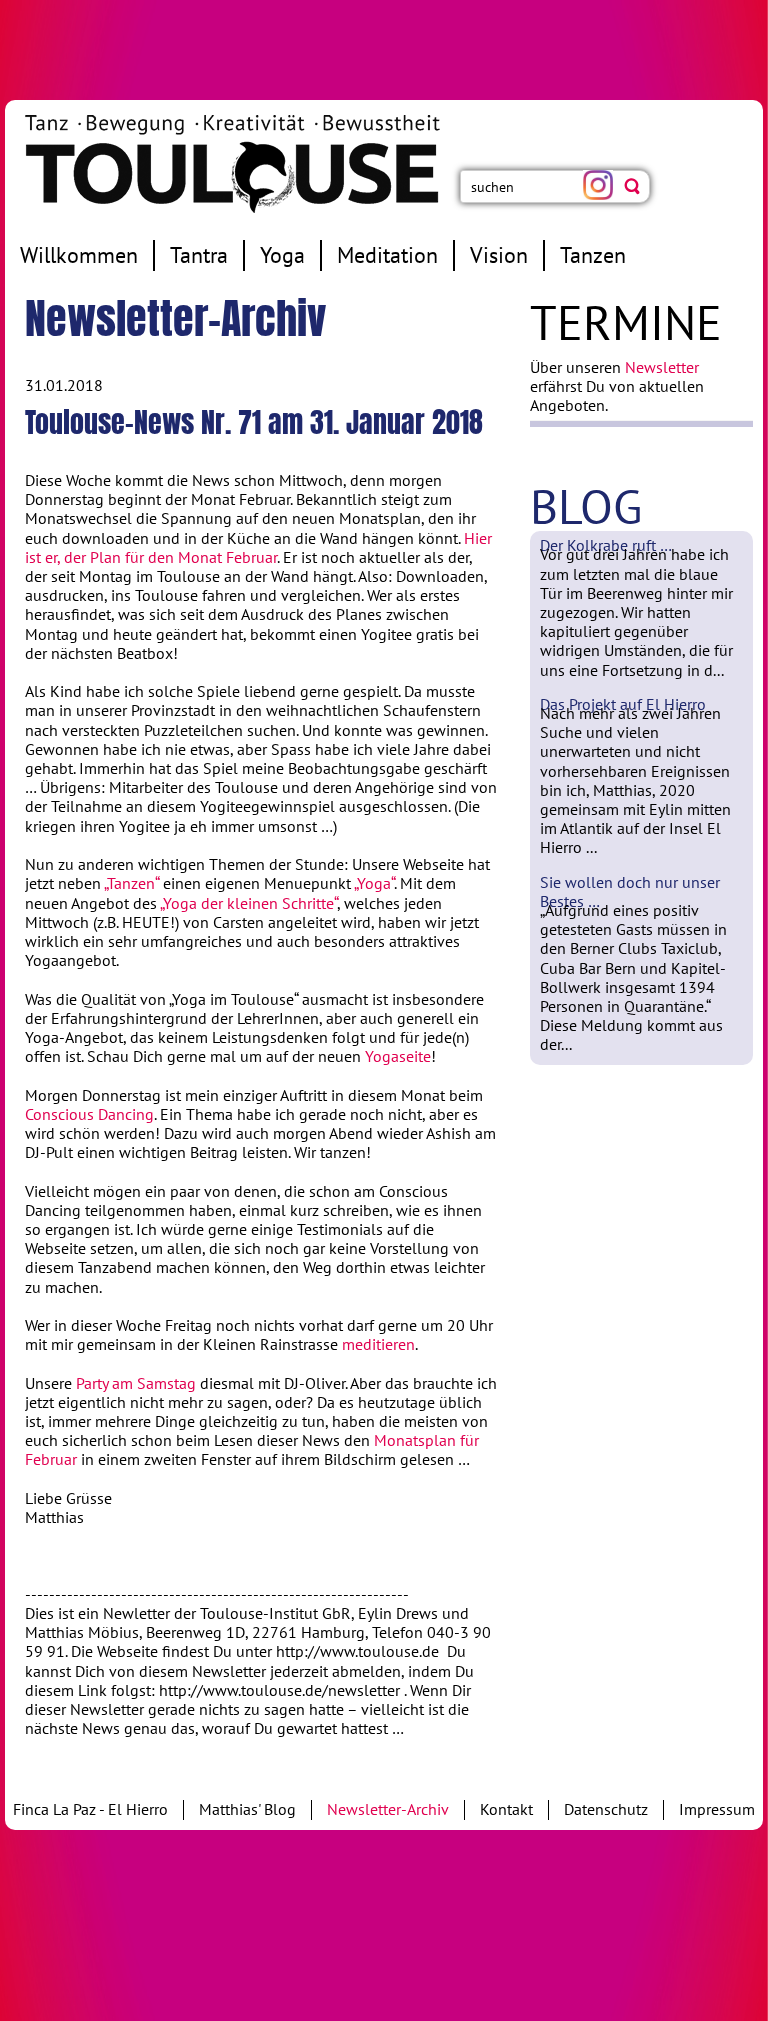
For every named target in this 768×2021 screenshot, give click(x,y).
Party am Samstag (136, 1383)
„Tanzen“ (131, 883)
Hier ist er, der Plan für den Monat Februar (258, 547)
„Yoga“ (374, 883)
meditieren (378, 1344)
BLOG (586, 506)
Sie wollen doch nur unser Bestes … (630, 891)
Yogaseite (398, 1056)
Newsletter (662, 367)
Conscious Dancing (89, 1114)
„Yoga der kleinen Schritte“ (248, 903)
